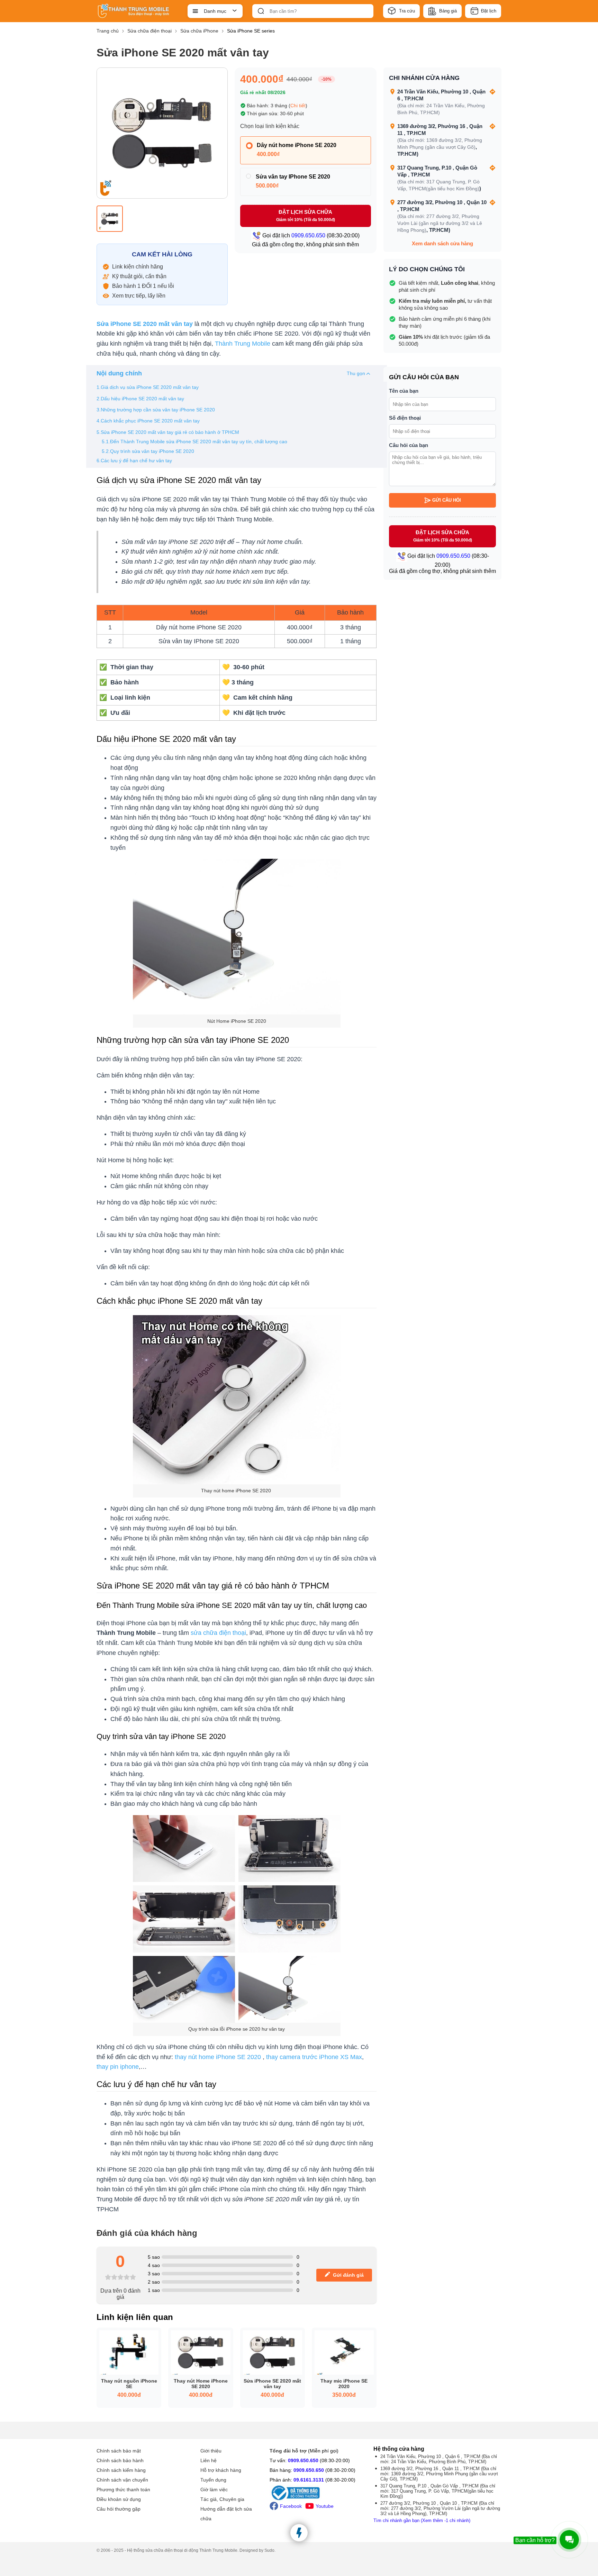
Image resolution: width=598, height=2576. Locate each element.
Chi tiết (298, 106)
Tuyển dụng (213, 2480)
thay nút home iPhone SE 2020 (218, 2057)
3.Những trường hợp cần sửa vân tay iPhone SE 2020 (156, 410)
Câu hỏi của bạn (409, 445)
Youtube (325, 2506)
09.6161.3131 (309, 2480)
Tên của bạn (404, 391)
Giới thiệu (211, 2451)
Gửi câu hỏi (447, 500)
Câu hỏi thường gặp (119, 2509)
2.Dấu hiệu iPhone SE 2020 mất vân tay (140, 399)
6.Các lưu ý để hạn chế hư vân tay (134, 461)
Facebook (291, 2506)
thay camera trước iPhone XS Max (314, 2057)
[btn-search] (261, 11)
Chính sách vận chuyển (122, 2480)
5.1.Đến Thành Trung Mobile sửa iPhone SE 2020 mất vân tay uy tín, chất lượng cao (194, 442)
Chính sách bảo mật (119, 2451)
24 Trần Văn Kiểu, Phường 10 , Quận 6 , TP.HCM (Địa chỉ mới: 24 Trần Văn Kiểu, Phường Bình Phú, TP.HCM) (439, 2459)
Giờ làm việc (214, 2489)
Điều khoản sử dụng (119, 2499)
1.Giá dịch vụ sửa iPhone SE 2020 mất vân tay (148, 387)
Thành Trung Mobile (243, 344)
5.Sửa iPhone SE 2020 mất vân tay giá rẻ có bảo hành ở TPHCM (168, 432)
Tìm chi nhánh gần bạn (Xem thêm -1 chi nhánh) (422, 2520)
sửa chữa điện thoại (218, 1633)
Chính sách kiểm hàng (121, 2470)
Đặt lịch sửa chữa (306, 216)
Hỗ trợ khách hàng (221, 2470)
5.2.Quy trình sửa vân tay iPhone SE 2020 (148, 451)
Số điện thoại (405, 418)
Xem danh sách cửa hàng (442, 243)
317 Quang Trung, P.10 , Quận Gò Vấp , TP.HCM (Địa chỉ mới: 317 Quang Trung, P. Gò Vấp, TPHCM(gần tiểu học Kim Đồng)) (438, 2491)
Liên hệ (209, 2460)
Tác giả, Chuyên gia (222, 2499)
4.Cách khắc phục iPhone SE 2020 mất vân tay (148, 421)
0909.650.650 (303, 2460)
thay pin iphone (118, 2067)
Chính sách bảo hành (120, 2460)
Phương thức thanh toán (123, 2489)
